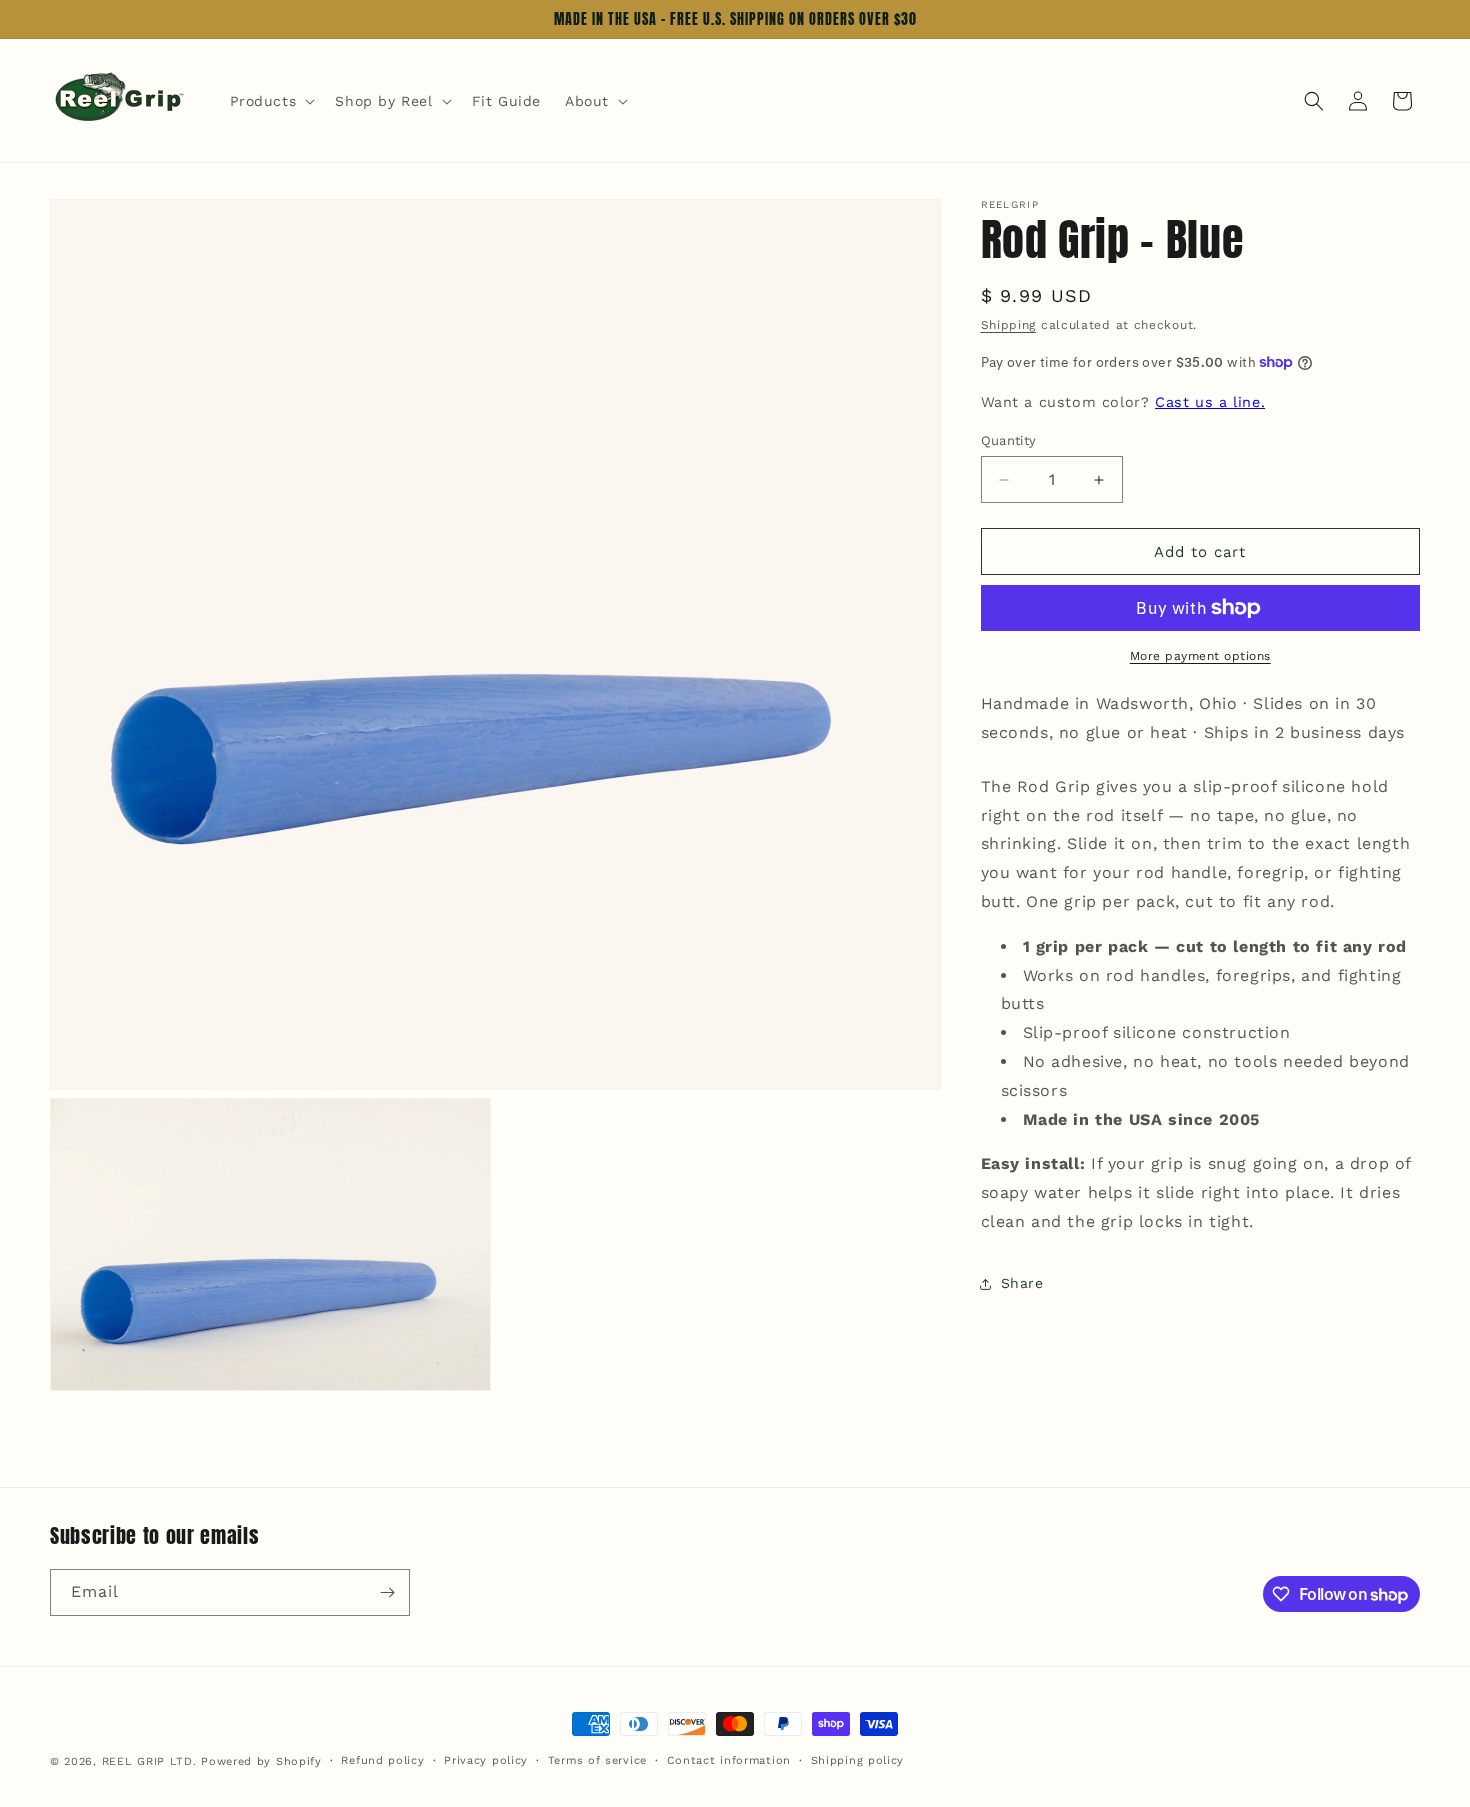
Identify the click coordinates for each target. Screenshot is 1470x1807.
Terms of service (597, 1760)
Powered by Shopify (261, 1761)
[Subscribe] (387, 1592)
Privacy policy (486, 1760)
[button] (271, 101)
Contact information (729, 1760)
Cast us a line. (1210, 402)
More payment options (1200, 656)
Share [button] (1022, 1283)
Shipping (1009, 325)
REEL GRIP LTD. (149, 1761)
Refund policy (382, 1760)
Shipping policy (858, 1760)
